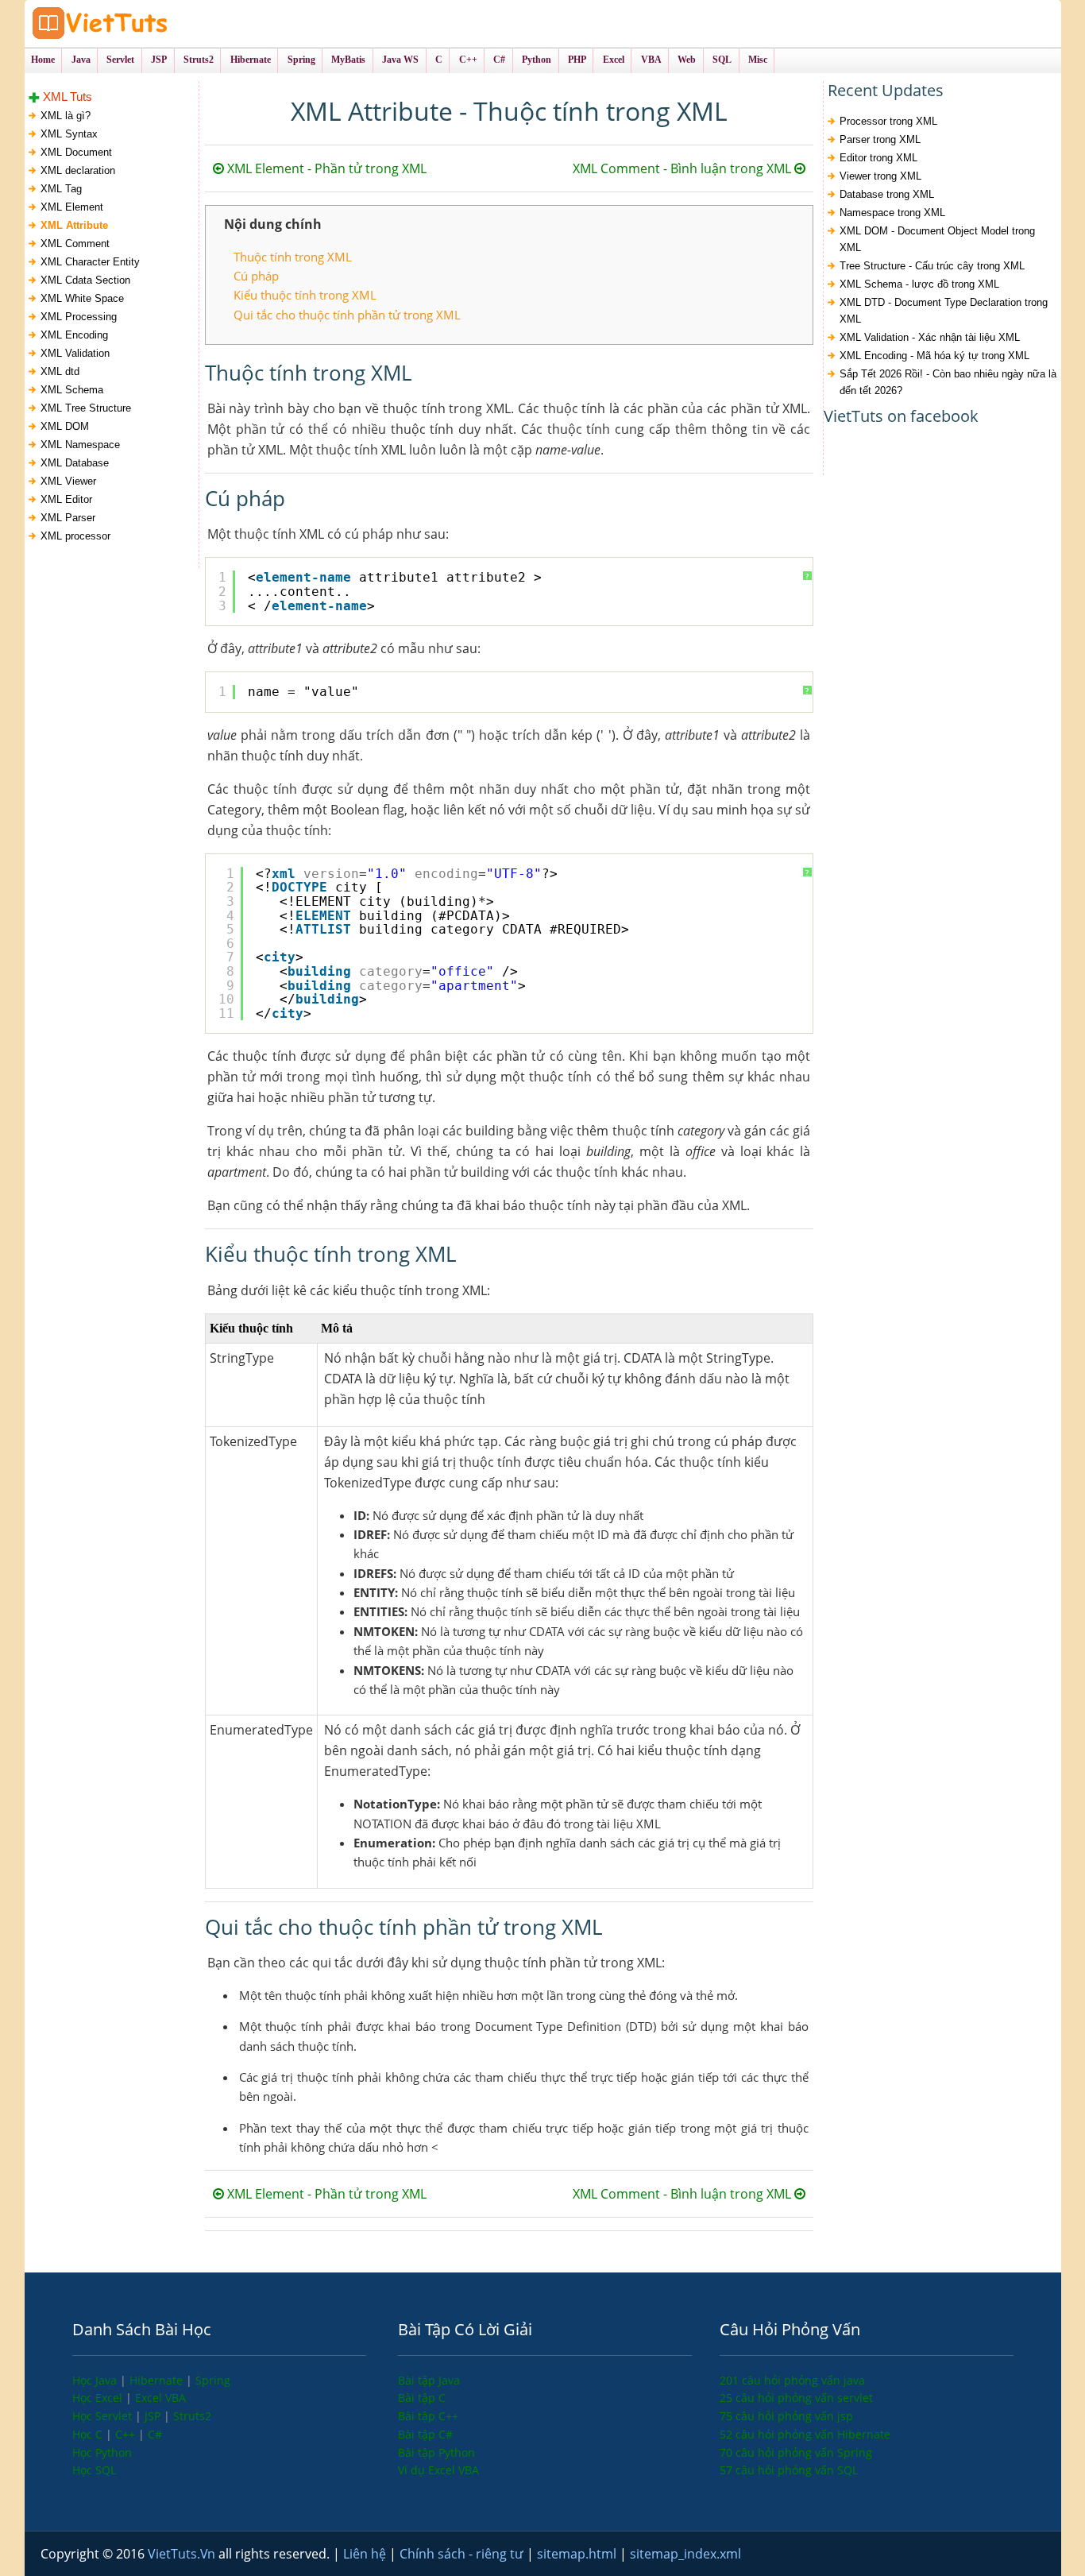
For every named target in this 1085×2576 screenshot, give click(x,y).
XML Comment (75, 244)
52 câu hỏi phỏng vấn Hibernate (805, 2434)
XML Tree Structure (86, 408)
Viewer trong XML (880, 176)
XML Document (76, 152)
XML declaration (78, 170)
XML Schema (72, 390)
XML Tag (61, 189)
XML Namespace (80, 445)
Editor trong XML (878, 158)
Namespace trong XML (892, 213)
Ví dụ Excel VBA (438, 2470)
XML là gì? (66, 116)
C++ (127, 2434)
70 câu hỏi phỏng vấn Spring (796, 2452)
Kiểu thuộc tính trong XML (305, 295)
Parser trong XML (880, 139)
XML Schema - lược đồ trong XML (919, 284)
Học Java (96, 2380)
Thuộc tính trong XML (293, 257)
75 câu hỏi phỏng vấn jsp (786, 2416)
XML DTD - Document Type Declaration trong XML (944, 311)
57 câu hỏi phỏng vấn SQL (789, 2470)
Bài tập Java (429, 2380)
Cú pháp (256, 276)
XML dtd (60, 371)
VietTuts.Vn (183, 2554)
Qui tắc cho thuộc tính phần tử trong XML (347, 315)
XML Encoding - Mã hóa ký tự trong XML (934, 356)
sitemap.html (578, 2554)
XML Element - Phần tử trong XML (325, 168)
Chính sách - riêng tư (463, 2554)
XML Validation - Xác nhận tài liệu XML (930, 337)
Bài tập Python (436, 2452)
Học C (89, 2434)
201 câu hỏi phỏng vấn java (792, 2380)
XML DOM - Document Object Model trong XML (937, 239)
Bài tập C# (425, 2434)
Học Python (102, 2452)
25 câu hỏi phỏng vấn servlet (796, 2398)
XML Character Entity (90, 262)
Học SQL (94, 2470)
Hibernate (158, 2380)
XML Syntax (69, 134)
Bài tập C (422, 2398)
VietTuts (160, 23)
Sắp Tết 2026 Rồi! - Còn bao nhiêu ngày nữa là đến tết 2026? (948, 382)
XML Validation (75, 353)
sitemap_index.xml (685, 2554)
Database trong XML (887, 194)
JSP (154, 2416)
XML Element (72, 207)
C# (155, 2434)
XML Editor (66, 499)
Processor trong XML (888, 121)
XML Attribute (74, 225)
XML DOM (65, 426)
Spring (213, 2380)
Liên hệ (366, 2554)
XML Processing (79, 317)
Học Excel (99, 2398)
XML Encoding (74, 335)
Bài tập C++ (428, 2416)
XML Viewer (68, 481)
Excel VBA (160, 2398)
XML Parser (68, 518)
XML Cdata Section (85, 280)
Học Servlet (104, 2416)
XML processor (75, 536)
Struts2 (192, 2416)
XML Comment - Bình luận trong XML (683, 168)
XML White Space (82, 298)
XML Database (75, 463)
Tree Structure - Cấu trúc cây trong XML (932, 266)
